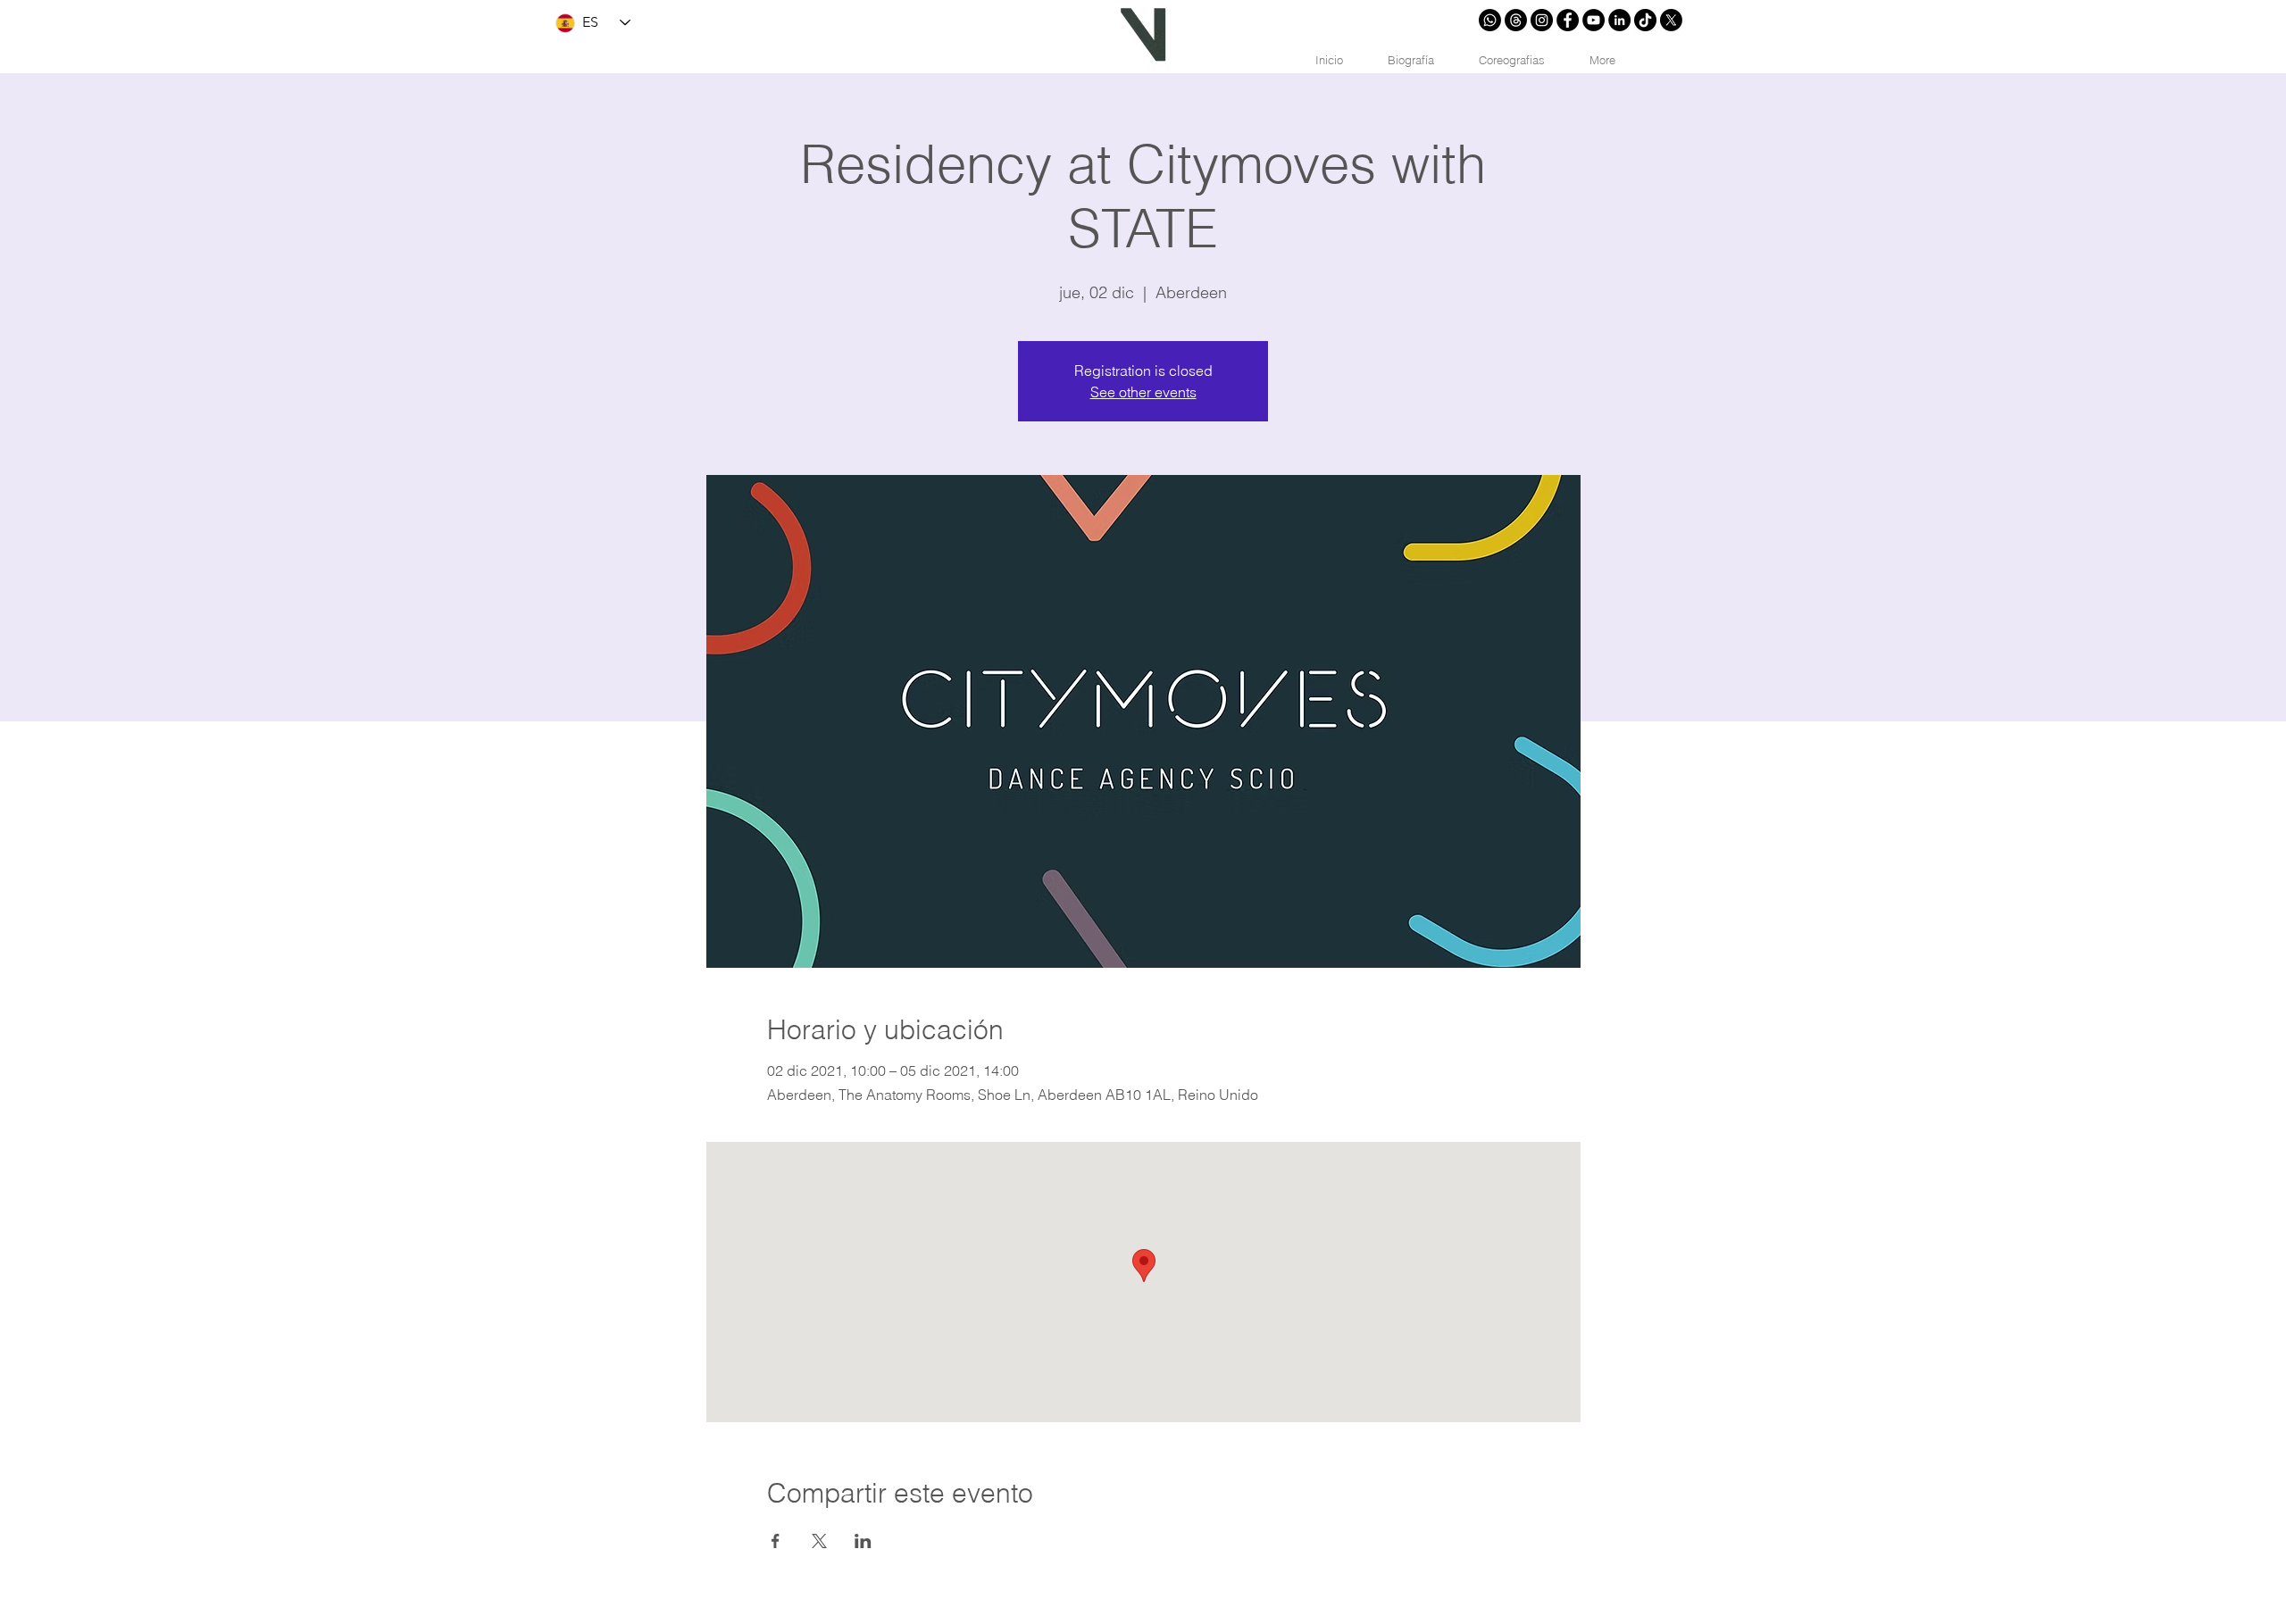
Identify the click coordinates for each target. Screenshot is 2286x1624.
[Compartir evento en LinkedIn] (863, 1541)
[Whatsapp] (1490, 20)
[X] (1671, 20)
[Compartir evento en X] (819, 1541)
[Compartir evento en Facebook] (776, 1541)
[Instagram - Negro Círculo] (1542, 20)
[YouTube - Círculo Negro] (1594, 20)
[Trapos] (1516, 20)
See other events (1143, 392)
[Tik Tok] (1645, 20)
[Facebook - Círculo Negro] (1568, 20)
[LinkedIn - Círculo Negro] (1619, 20)
